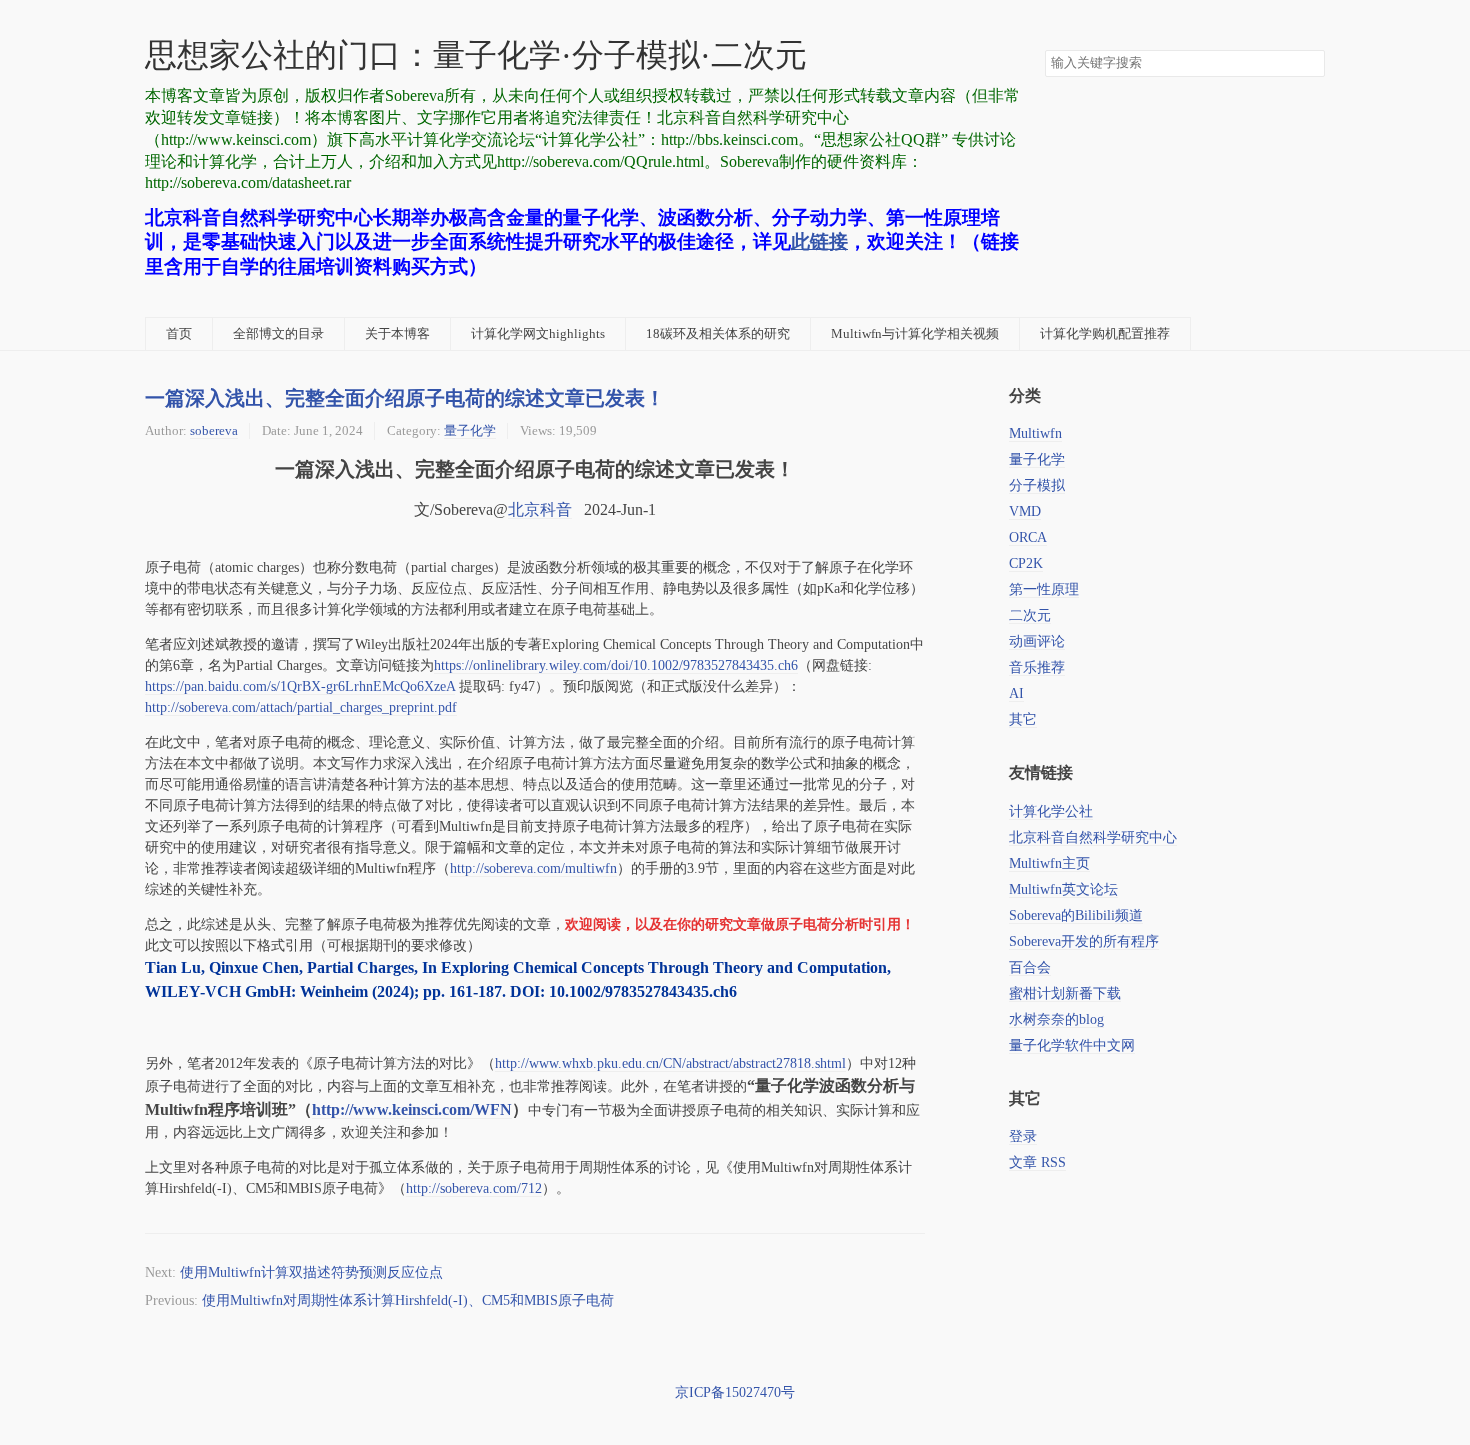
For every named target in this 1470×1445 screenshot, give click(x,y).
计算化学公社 (1051, 811)
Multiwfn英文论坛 (1063, 889)
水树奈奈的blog (1056, 1019)
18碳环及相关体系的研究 (718, 334)
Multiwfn (1035, 433)
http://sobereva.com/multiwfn (533, 868)
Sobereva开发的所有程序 (1084, 941)
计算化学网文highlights (538, 334)
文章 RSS (1037, 1162)
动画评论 (1037, 641)
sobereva (214, 430)
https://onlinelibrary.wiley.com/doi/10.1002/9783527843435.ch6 (616, 665)
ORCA (1028, 537)
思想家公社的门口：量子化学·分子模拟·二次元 (476, 55)
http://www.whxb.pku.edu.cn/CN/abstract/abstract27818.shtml (670, 1063)
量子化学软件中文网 (1072, 1045)
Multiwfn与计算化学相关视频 (915, 334)
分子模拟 (1037, 485)
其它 (1023, 719)
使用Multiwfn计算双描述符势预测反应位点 (311, 1272)
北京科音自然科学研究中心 (1093, 837)
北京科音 (540, 509)
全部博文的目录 (278, 334)
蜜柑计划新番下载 (1065, 993)
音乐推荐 (1037, 667)
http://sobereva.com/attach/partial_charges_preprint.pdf (301, 707)
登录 (1023, 1136)
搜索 (1309, 64)
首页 (179, 334)
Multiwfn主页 (1049, 863)
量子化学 (470, 430)
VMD (1025, 511)
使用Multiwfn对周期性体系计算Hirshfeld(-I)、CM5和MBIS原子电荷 (408, 1300)
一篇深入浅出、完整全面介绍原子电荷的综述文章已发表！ (405, 397)
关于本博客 (397, 334)
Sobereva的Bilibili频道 (1076, 915)
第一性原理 (1044, 589)
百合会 (1030, 967)
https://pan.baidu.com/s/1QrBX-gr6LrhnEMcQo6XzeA (300, 686)
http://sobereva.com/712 (474, 1188)
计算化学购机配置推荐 (1105, 334)
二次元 (1030, 615)
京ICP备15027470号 (735, 1392)
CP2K (1026, 563)
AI (1016, 693)
